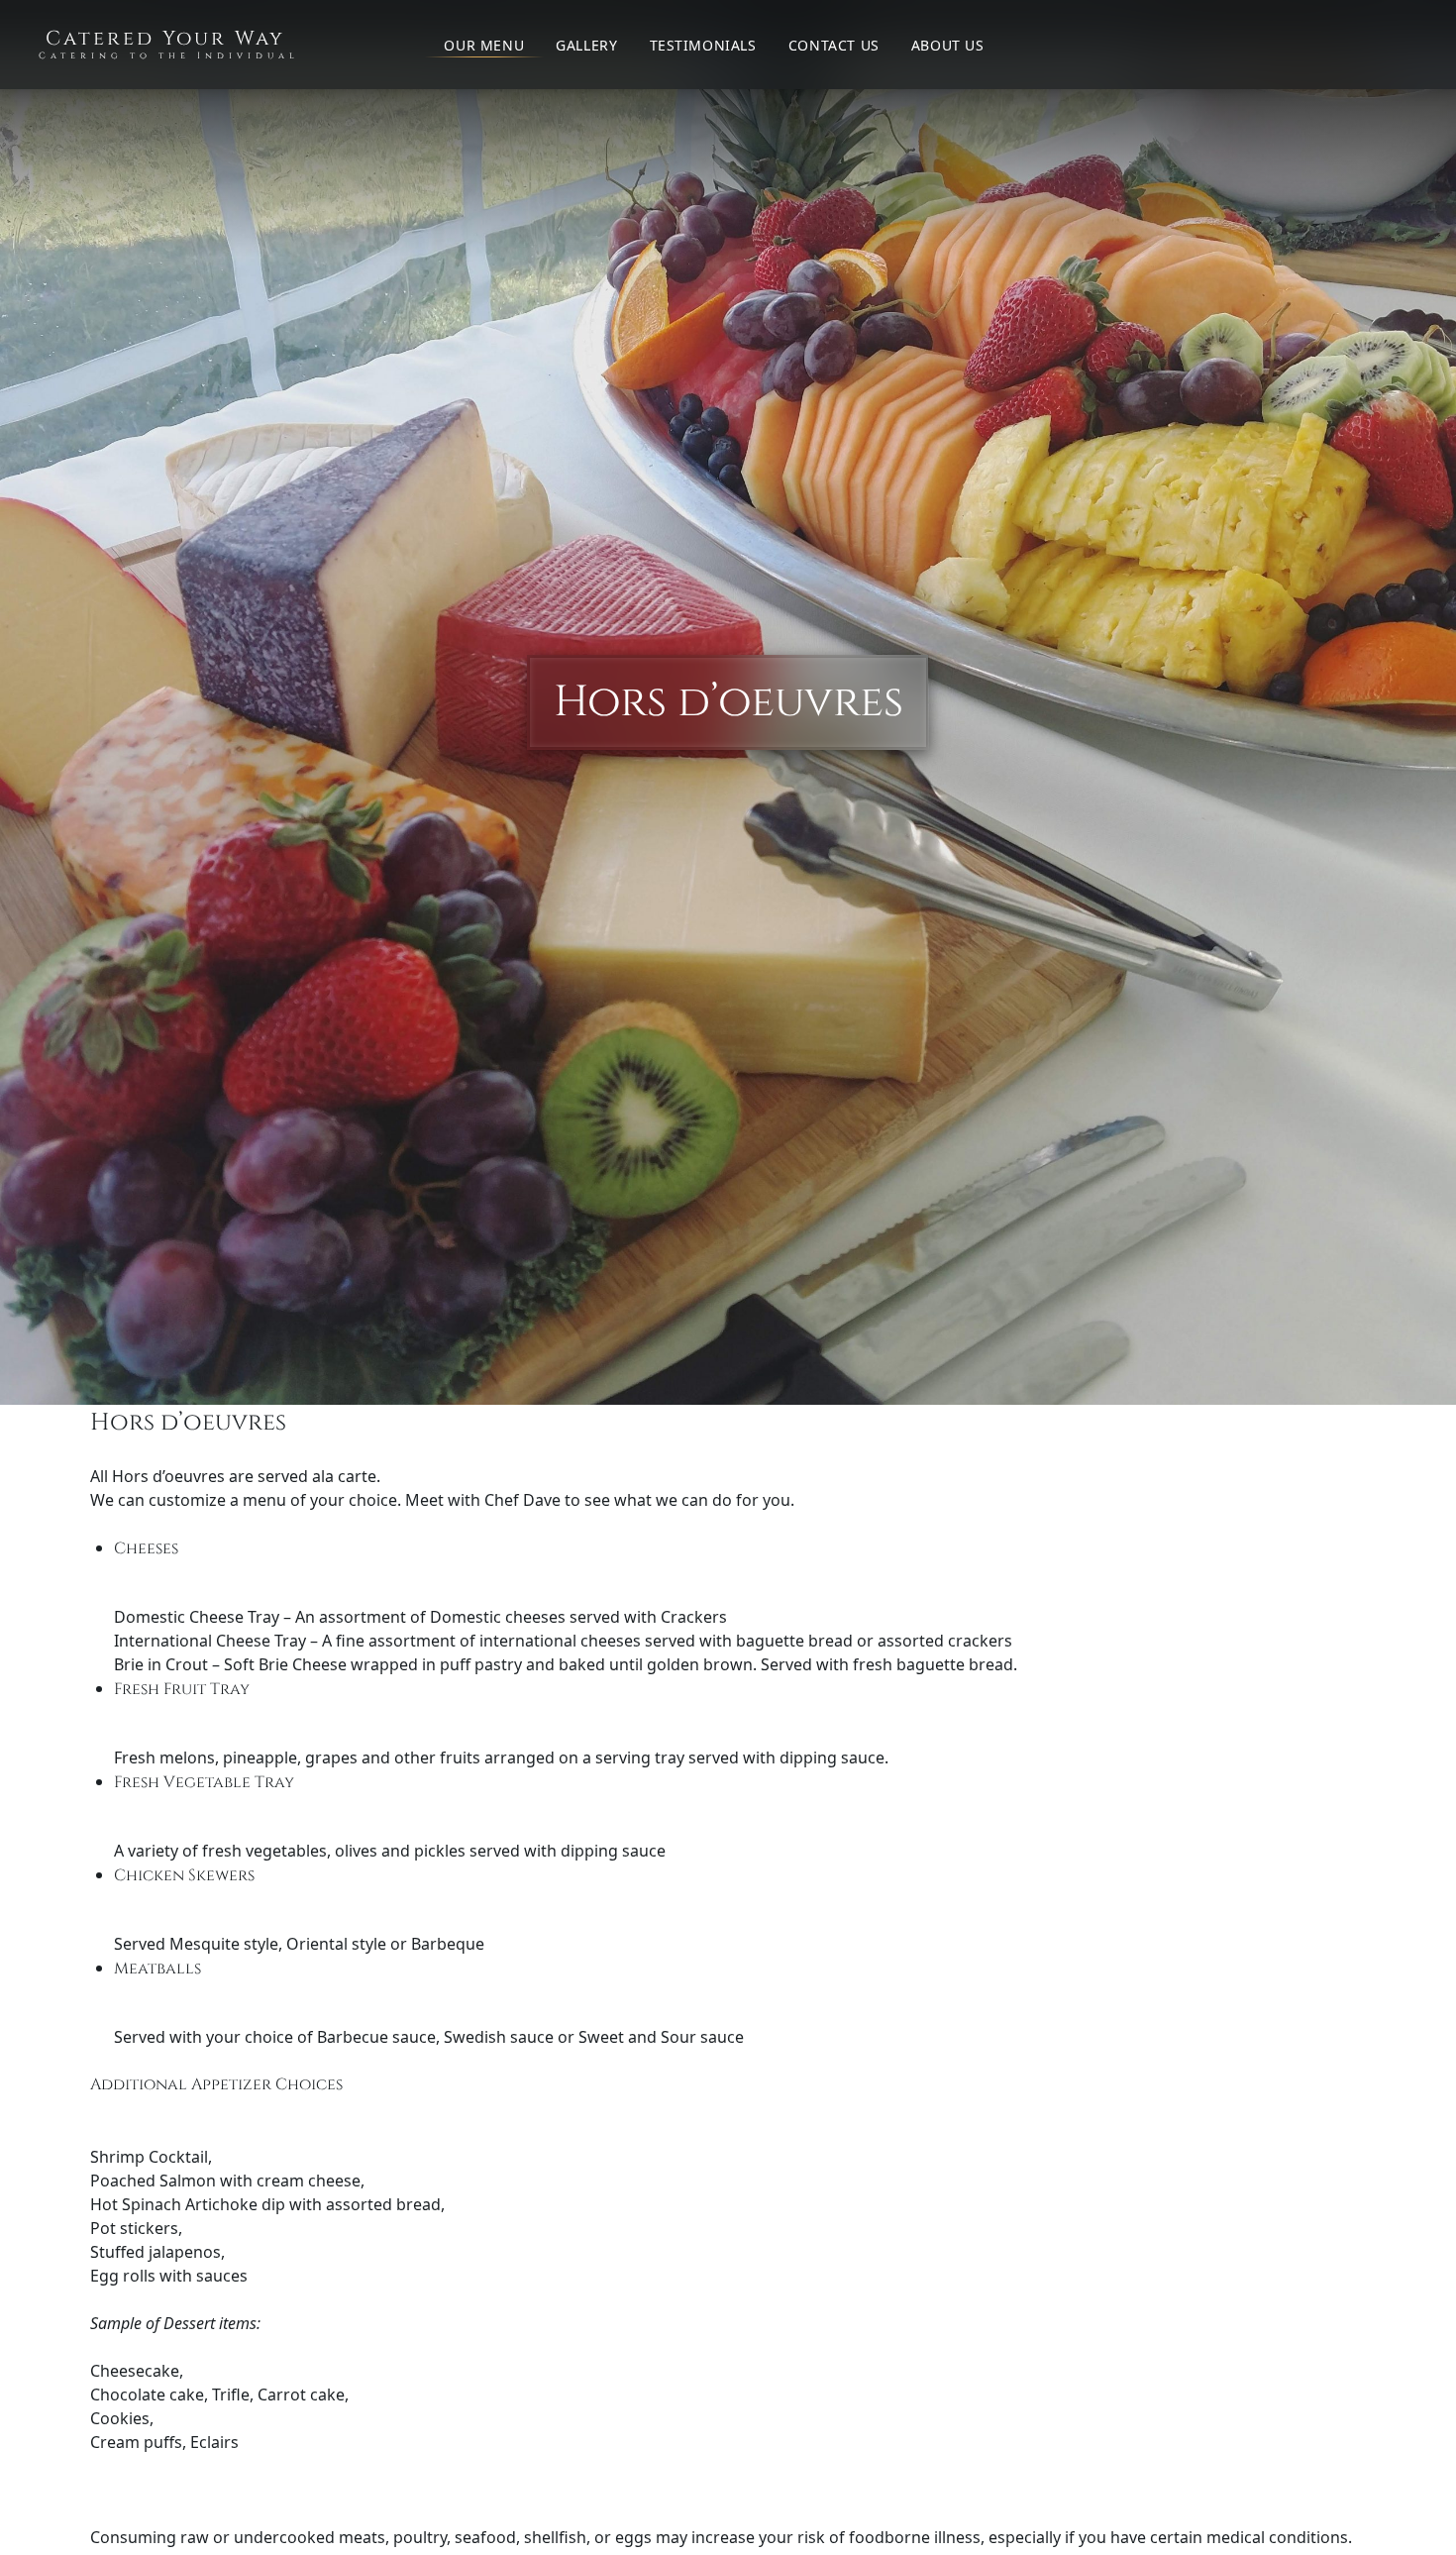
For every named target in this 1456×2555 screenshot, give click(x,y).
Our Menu (484, 45)
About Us (948, 45)
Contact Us (834, 45)
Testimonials (703, 45)
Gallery (586, 45)
